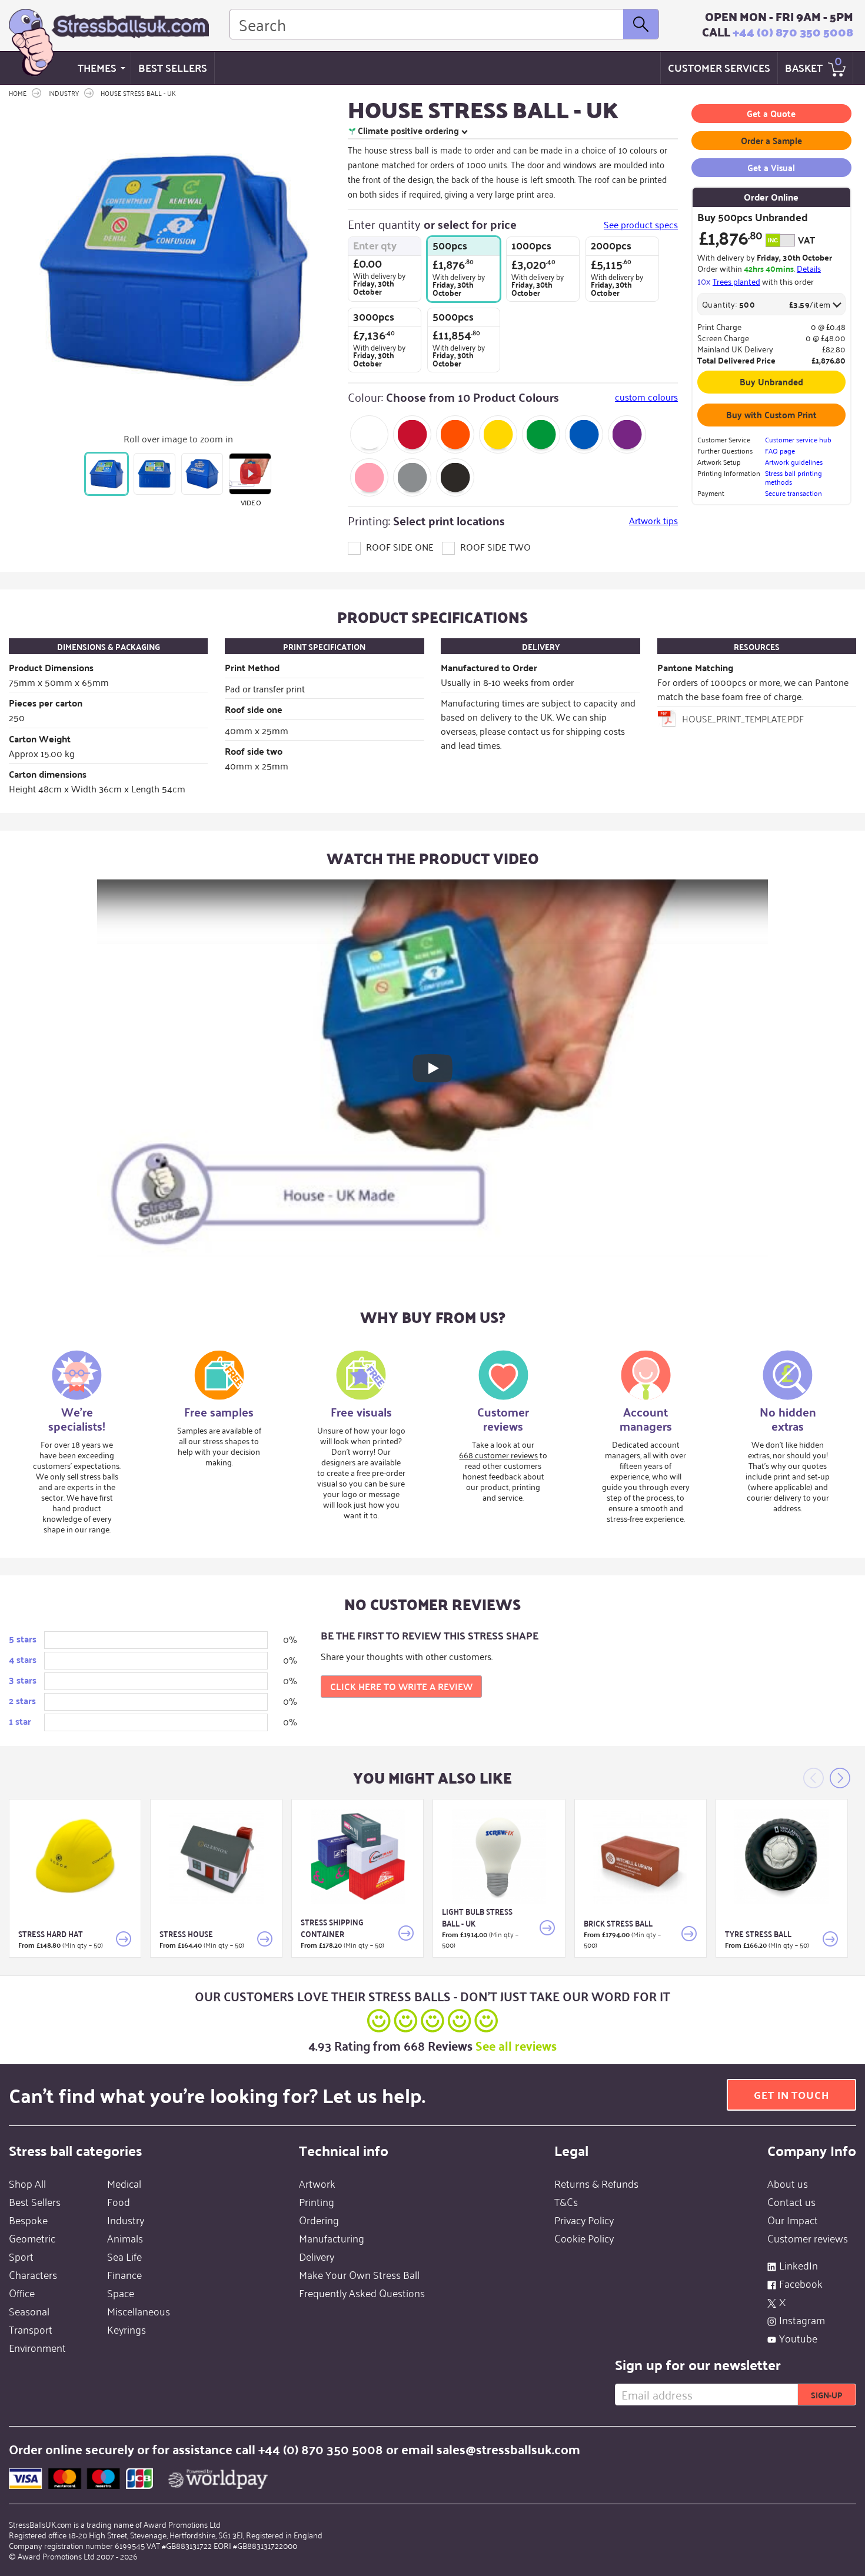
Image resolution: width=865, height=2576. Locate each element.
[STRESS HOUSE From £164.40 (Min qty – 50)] (216, 1857)
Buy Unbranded (771, 381)
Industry (126, 2220)
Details (809, 268)
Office (22, 2292)
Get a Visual (771, 167)
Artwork (317, 2183)
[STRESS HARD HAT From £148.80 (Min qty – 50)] (75, 1857)
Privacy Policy (584, 2220)
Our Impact (793, 2220)
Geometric (32, 2238)
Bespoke (28, 2220)
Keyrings (127, 2329)
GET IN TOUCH (791, 2095)
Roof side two (494, 546)
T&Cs (566, 2201)
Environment (37, 2347)
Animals (125, 2238)
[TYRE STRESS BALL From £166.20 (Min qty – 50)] (782, 1857)
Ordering (319, 2220)
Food (119, 2201)
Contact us (791, 2201)
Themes (97, 67)
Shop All (27, 2183)
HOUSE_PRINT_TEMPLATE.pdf (743, 718)
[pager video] (250, 474)
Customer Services (719, 67)
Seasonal (29, 2311)
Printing (317, 2201)
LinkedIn (799, 2265)
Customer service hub (798, 439)
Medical (124, 2183)
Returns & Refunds (596, 2183)
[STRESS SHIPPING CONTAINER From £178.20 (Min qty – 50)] (357, 1857)
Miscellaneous (139, 2311)
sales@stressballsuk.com (508, 2449)
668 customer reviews (498, 1454)
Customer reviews (808, 2238)
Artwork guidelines (794, 461)
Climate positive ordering (408, 131)
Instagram (802, 2320)
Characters (33, 2274)
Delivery (317, 2256)
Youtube (798, 2338)
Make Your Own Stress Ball (359, 2274)
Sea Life (124, 2256)
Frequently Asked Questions (362, 2292)
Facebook (801, 2283)
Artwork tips (653, 520)
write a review (401, 1686)
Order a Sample (771, 140)
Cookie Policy (584, 2238)
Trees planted (736, 281)
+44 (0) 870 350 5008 (793, 32)
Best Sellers (173, 67)
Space (121, 2292)
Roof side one (399, 546)
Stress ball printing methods (794, 477)
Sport (21, 2256)
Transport (31, 2329)
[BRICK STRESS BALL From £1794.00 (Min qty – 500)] (641, 1857)
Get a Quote (771, 113)
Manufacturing (332, 2238)
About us (788, 2183)
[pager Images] (106, 474)
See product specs (641, 224)
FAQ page (780, 450)
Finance (124, 2274)
